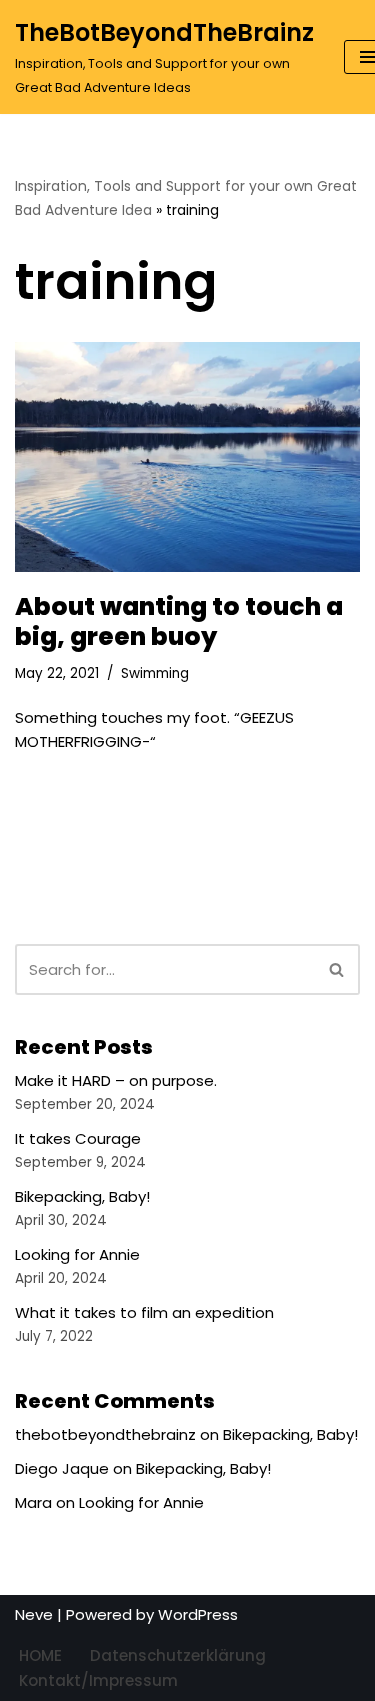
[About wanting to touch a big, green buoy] (187, 457)
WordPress (198, 1614)
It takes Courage (78, 1138)
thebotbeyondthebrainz (105, 1434)
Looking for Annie (77, 1254)
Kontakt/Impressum (98, 1680)
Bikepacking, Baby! (82, 1196)
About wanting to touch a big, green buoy (179, 621)
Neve (34, 1614)
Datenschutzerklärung (178, 1655)
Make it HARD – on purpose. (116, 1080)
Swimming (155, 673)
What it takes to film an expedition (144, 1312)
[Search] (337, 969)
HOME (40, 1655)
